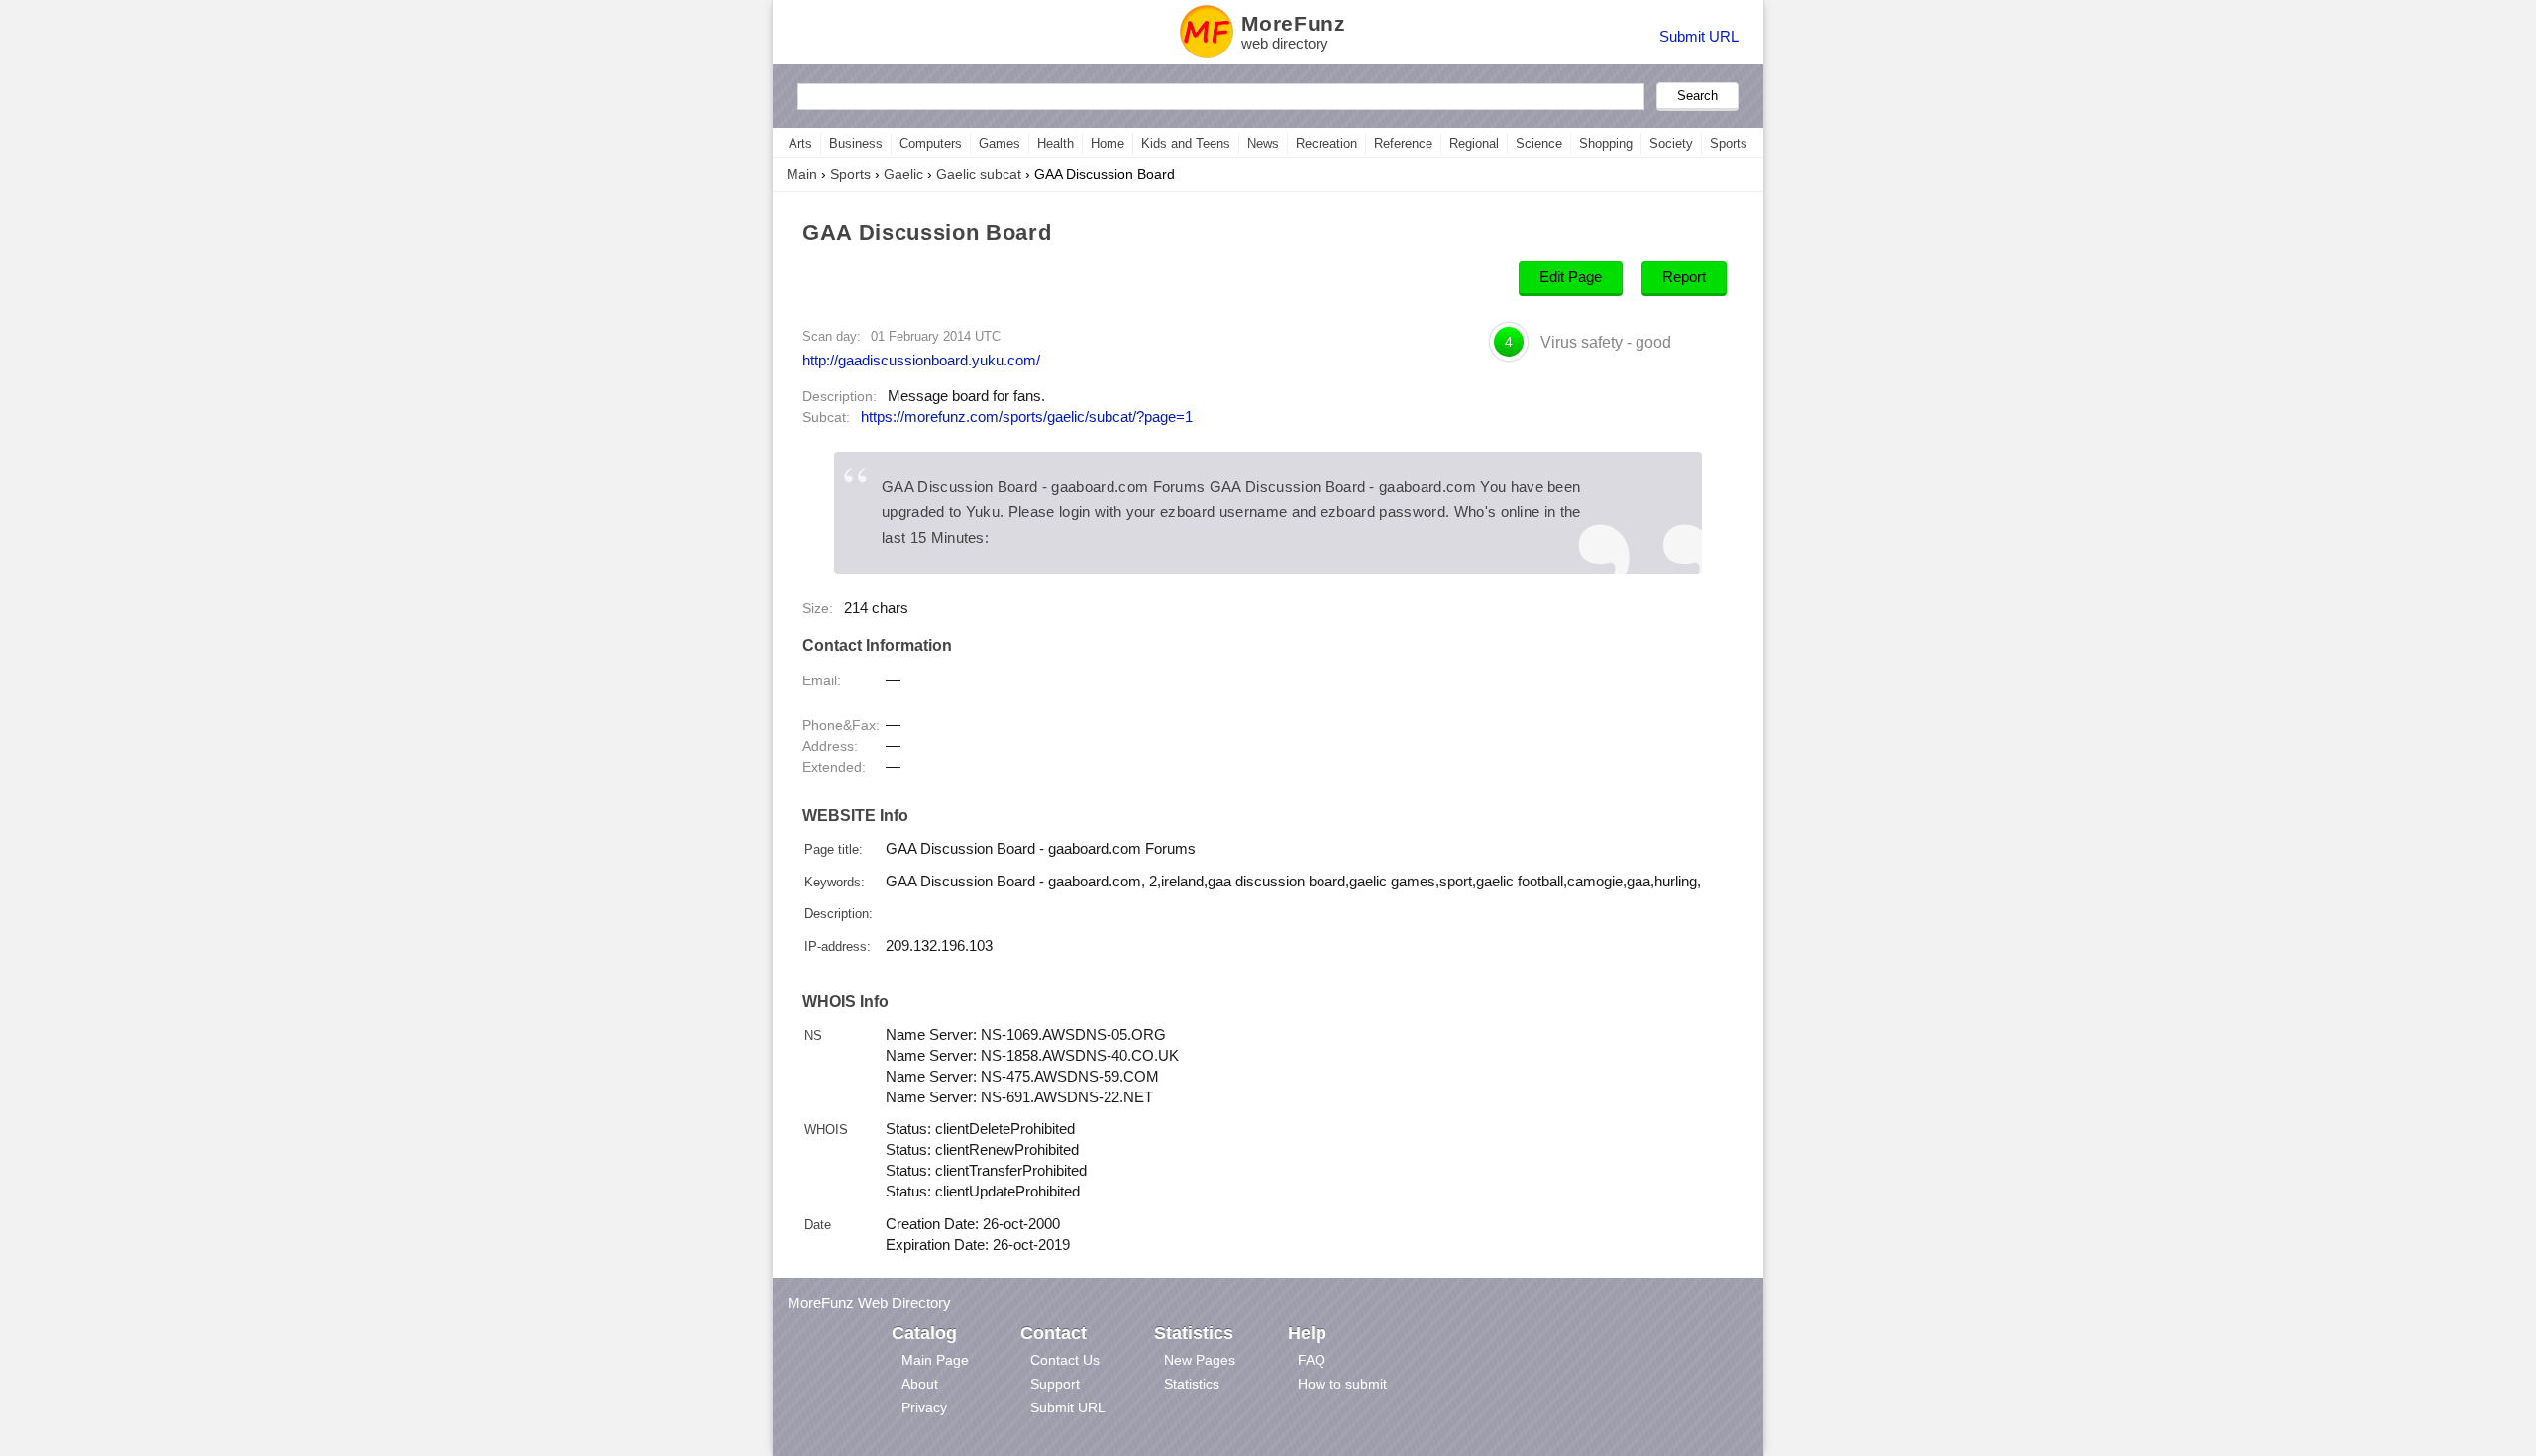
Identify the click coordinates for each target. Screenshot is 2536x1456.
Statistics (1192, 1384)
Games (1000, 143)
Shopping (1606, 143)
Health (1056, 143)
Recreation (1326, 143)
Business (856, 143)
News (1263, 143)
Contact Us (1065, 1360)
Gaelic (903, 174)
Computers (931, 143)
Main (802, 174)
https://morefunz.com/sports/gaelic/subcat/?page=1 (1027, 417)
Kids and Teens (1186, 143)
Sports (1729, 143)
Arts (800, 143)
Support (1055, 1384)
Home (1108, 143)
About (920, 1384)
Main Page (935, 1360)
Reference (1403, 143)
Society (1671, 143)
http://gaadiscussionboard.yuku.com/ (921, 360)
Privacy (924, 1407)
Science (1539, 143)
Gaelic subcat (979, 174)
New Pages (1200, 1360)
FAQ (1312, 1360)
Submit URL (1699, 36)
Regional (1474, 143)
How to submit (1342, 1384)
